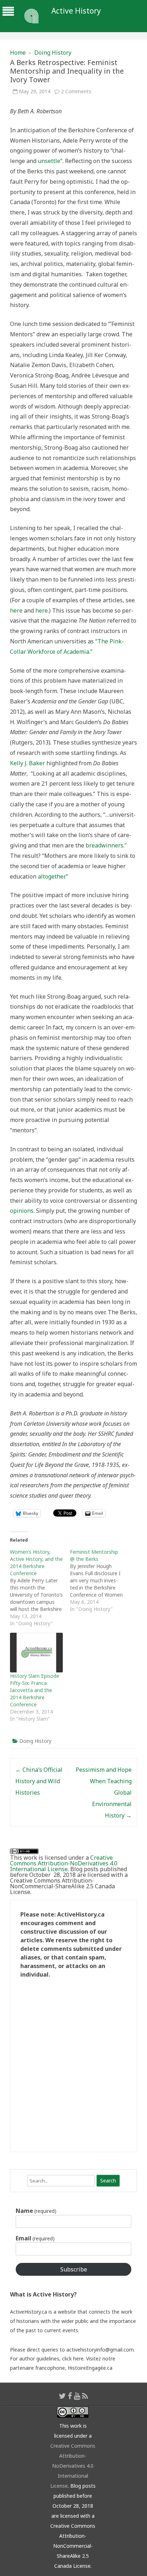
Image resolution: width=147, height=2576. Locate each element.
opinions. (23, 1211)
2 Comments (76, 91)
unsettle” (50, 161)
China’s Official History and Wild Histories (39, 1781)
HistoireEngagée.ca (90, 2368)
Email (35, 2238)
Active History (76, 11)
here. (42, 610)
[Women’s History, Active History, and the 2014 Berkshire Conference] (40, 1588)
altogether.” (53, 876)
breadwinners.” (106, 845)
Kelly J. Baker (27, 763)
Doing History (53, 53)
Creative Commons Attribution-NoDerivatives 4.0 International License (64, 1863)
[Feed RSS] (85, 2396)
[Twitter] (62, 2396)
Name (36, 2211)
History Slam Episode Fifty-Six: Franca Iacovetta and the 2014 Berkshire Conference (35, 1690)
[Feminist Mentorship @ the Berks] (100, 1581)
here (16, 610)
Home (18, 53)
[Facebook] (70, 2396)
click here (73, 2359)
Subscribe (74, 2269)
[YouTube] (77, 2396)
